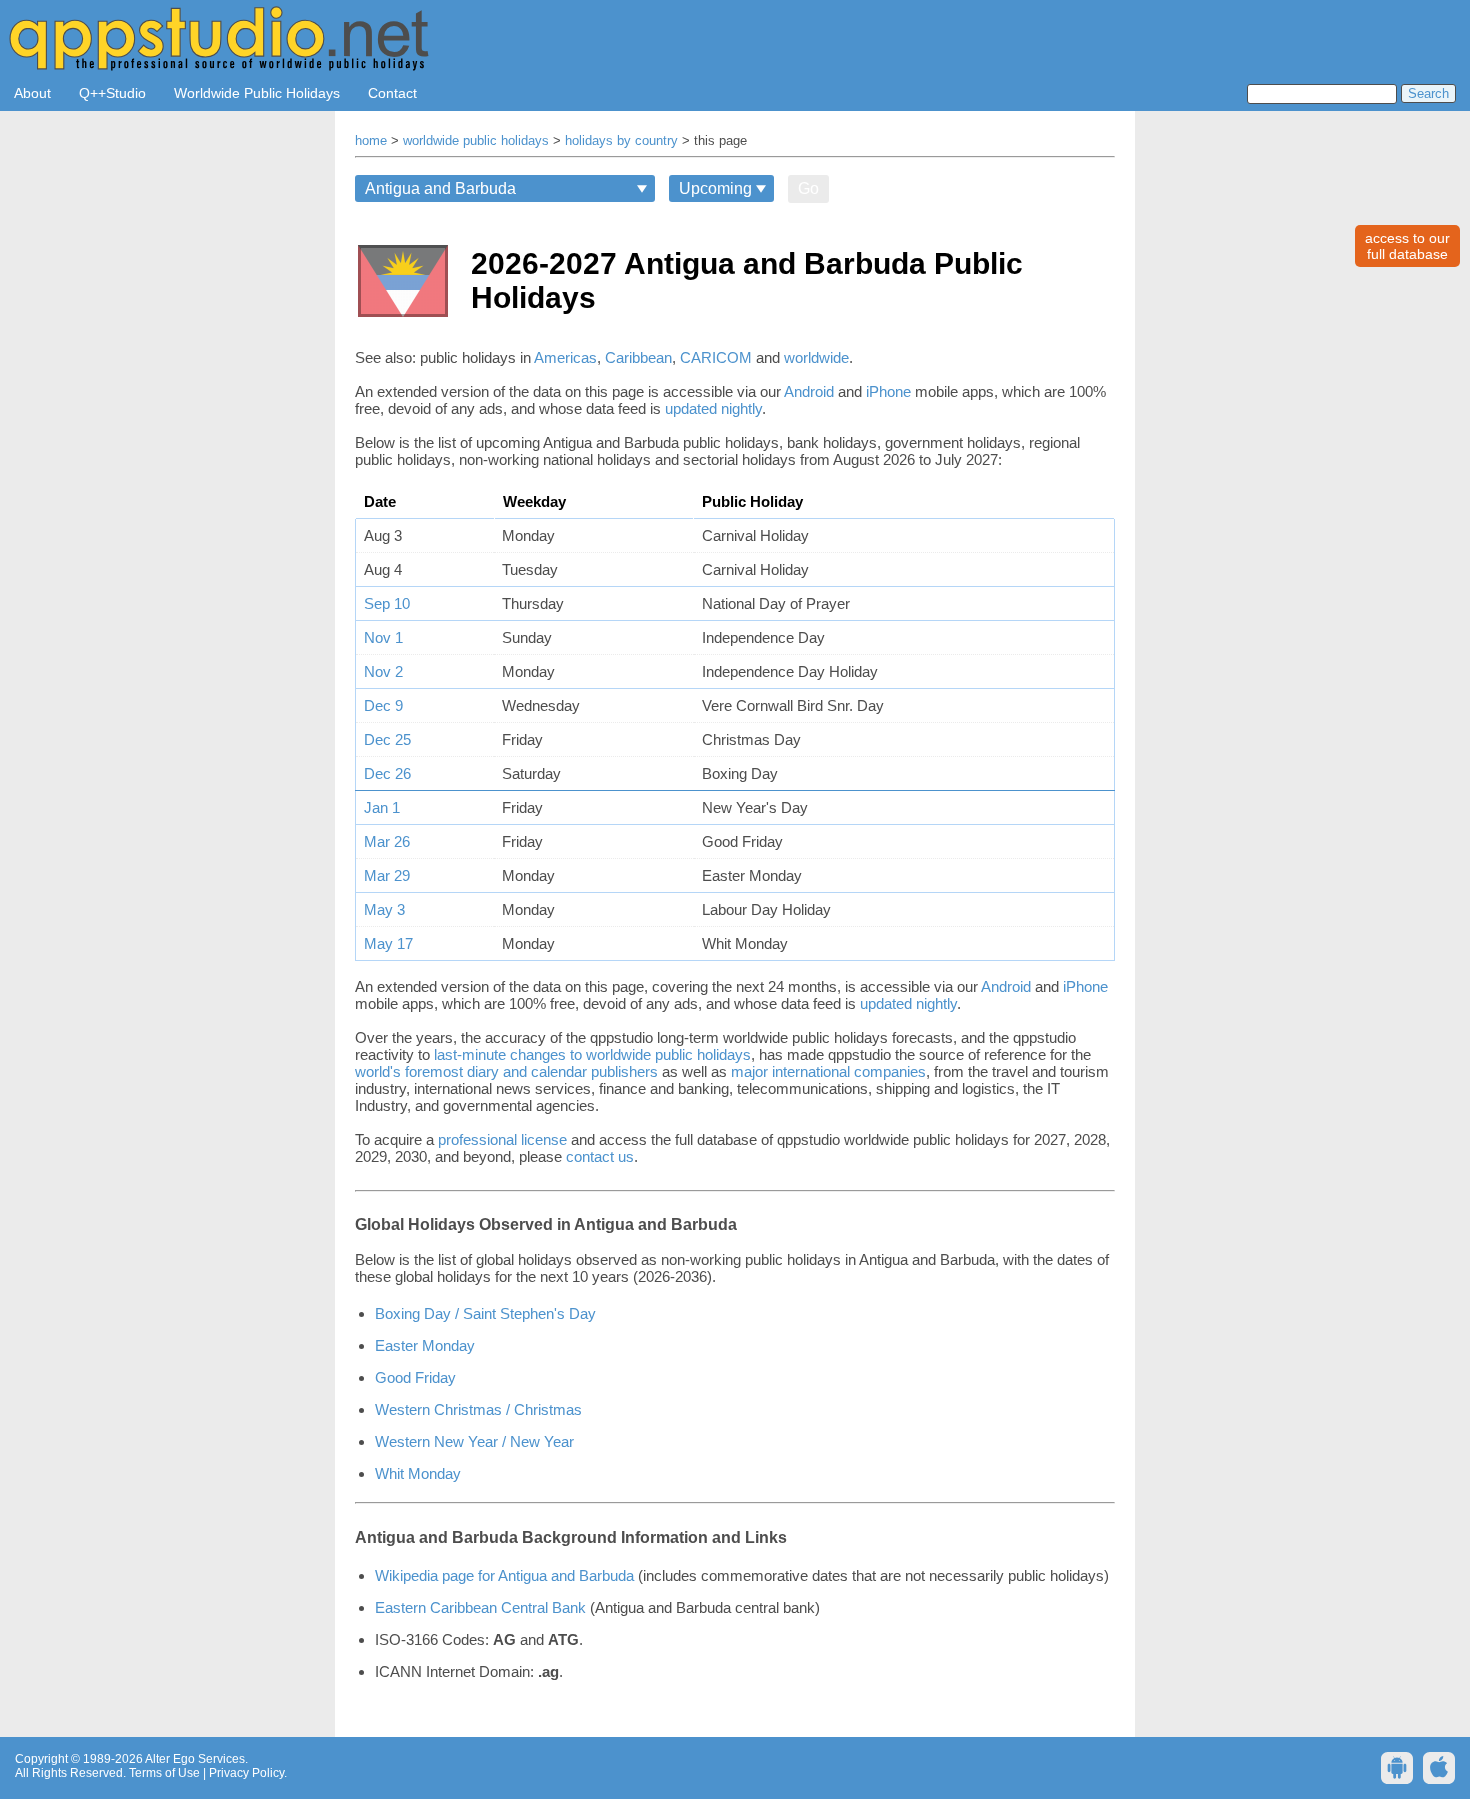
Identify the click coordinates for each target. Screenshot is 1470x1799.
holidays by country (621, 141)
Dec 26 (387, 773)
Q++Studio (112, 93)
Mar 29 (387, 875)
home (371, 141)
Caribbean (638, 357)
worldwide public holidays (476, 141)
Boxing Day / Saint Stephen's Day (485, 1313)
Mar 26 (387, 841)
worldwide (816, 357)
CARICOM (716, 357)
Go (808, 188)
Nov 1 (383, 637)
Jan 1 (382, 807)
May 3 (384, 909)
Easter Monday (425, 1345)
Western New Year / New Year (474, 1441)
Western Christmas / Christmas (478, 1409)
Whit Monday (418, 1473)
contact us (600, 1156)
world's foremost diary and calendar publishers (506, 1071)
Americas (565, 357)
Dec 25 (387, 739)
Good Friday (415, 1377)
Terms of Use (164, 1773)
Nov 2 (383, 671)
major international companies (828, 1071)
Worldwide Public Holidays (257, 93)
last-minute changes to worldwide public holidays (592, 1054)
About (32, 93)
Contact (392, 93)
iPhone (888, 391)
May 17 (388, 943)
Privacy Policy (246, 1773)
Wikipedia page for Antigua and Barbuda (504, 1575)
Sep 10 (387, 603)
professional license (502, 1139)
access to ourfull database (1407, 246)
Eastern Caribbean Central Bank (480, 1607)
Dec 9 (383, 705)
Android (809, 391)
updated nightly (713, 408)
